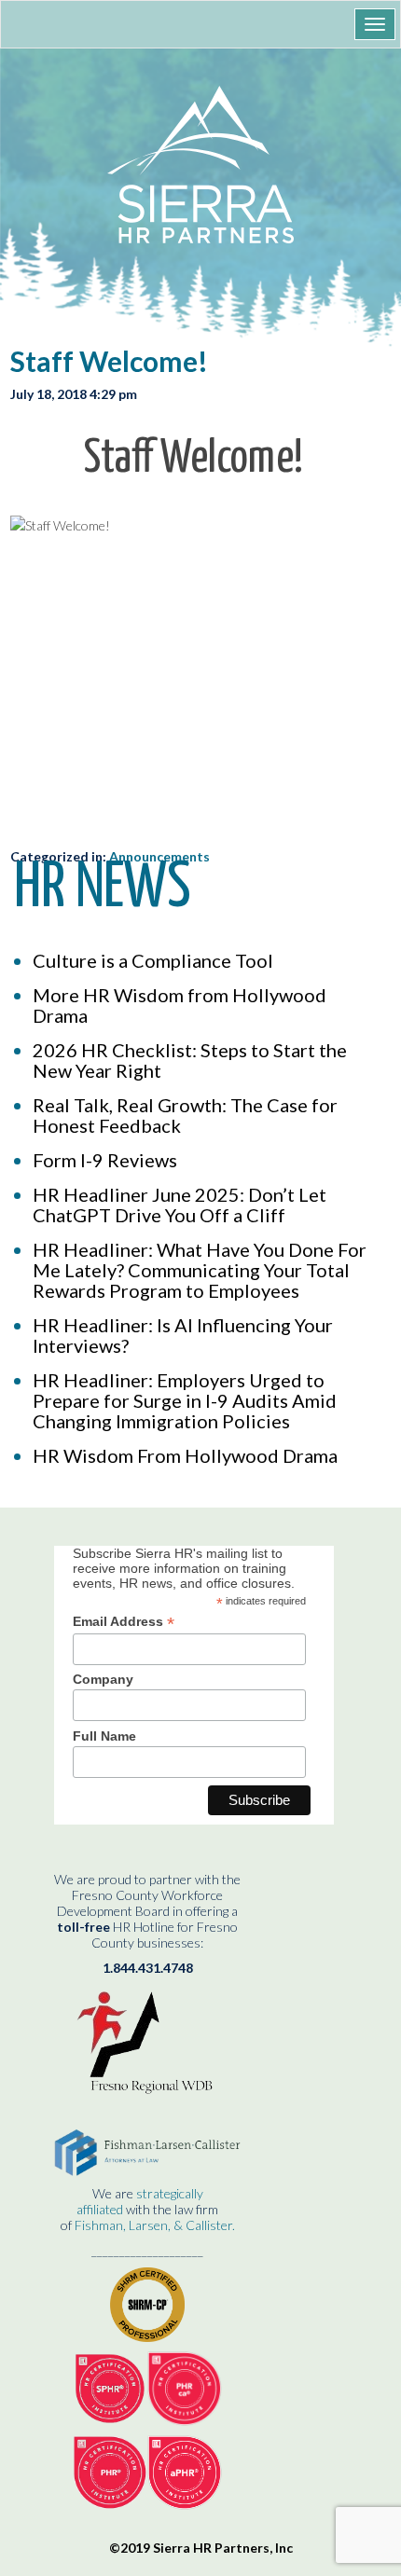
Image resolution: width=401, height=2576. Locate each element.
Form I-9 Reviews (105, 1160)
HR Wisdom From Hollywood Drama (185, 1455)
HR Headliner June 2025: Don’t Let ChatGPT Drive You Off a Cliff (180, 1205)
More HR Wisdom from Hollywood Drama (180, 1005)
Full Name (104, 1736)
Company (103, 1679)
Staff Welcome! (109, 361)
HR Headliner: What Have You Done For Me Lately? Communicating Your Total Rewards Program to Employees (200, 1270)
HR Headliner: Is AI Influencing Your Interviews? (183, 1335)
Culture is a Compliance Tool (153, 960)
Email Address (124, 1622)
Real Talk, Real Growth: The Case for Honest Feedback (185, 1115)
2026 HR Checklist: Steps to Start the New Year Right (190, 1060)
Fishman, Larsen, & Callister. (155, 2225)
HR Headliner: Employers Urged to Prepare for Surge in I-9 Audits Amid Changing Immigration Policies (185, 1400)
